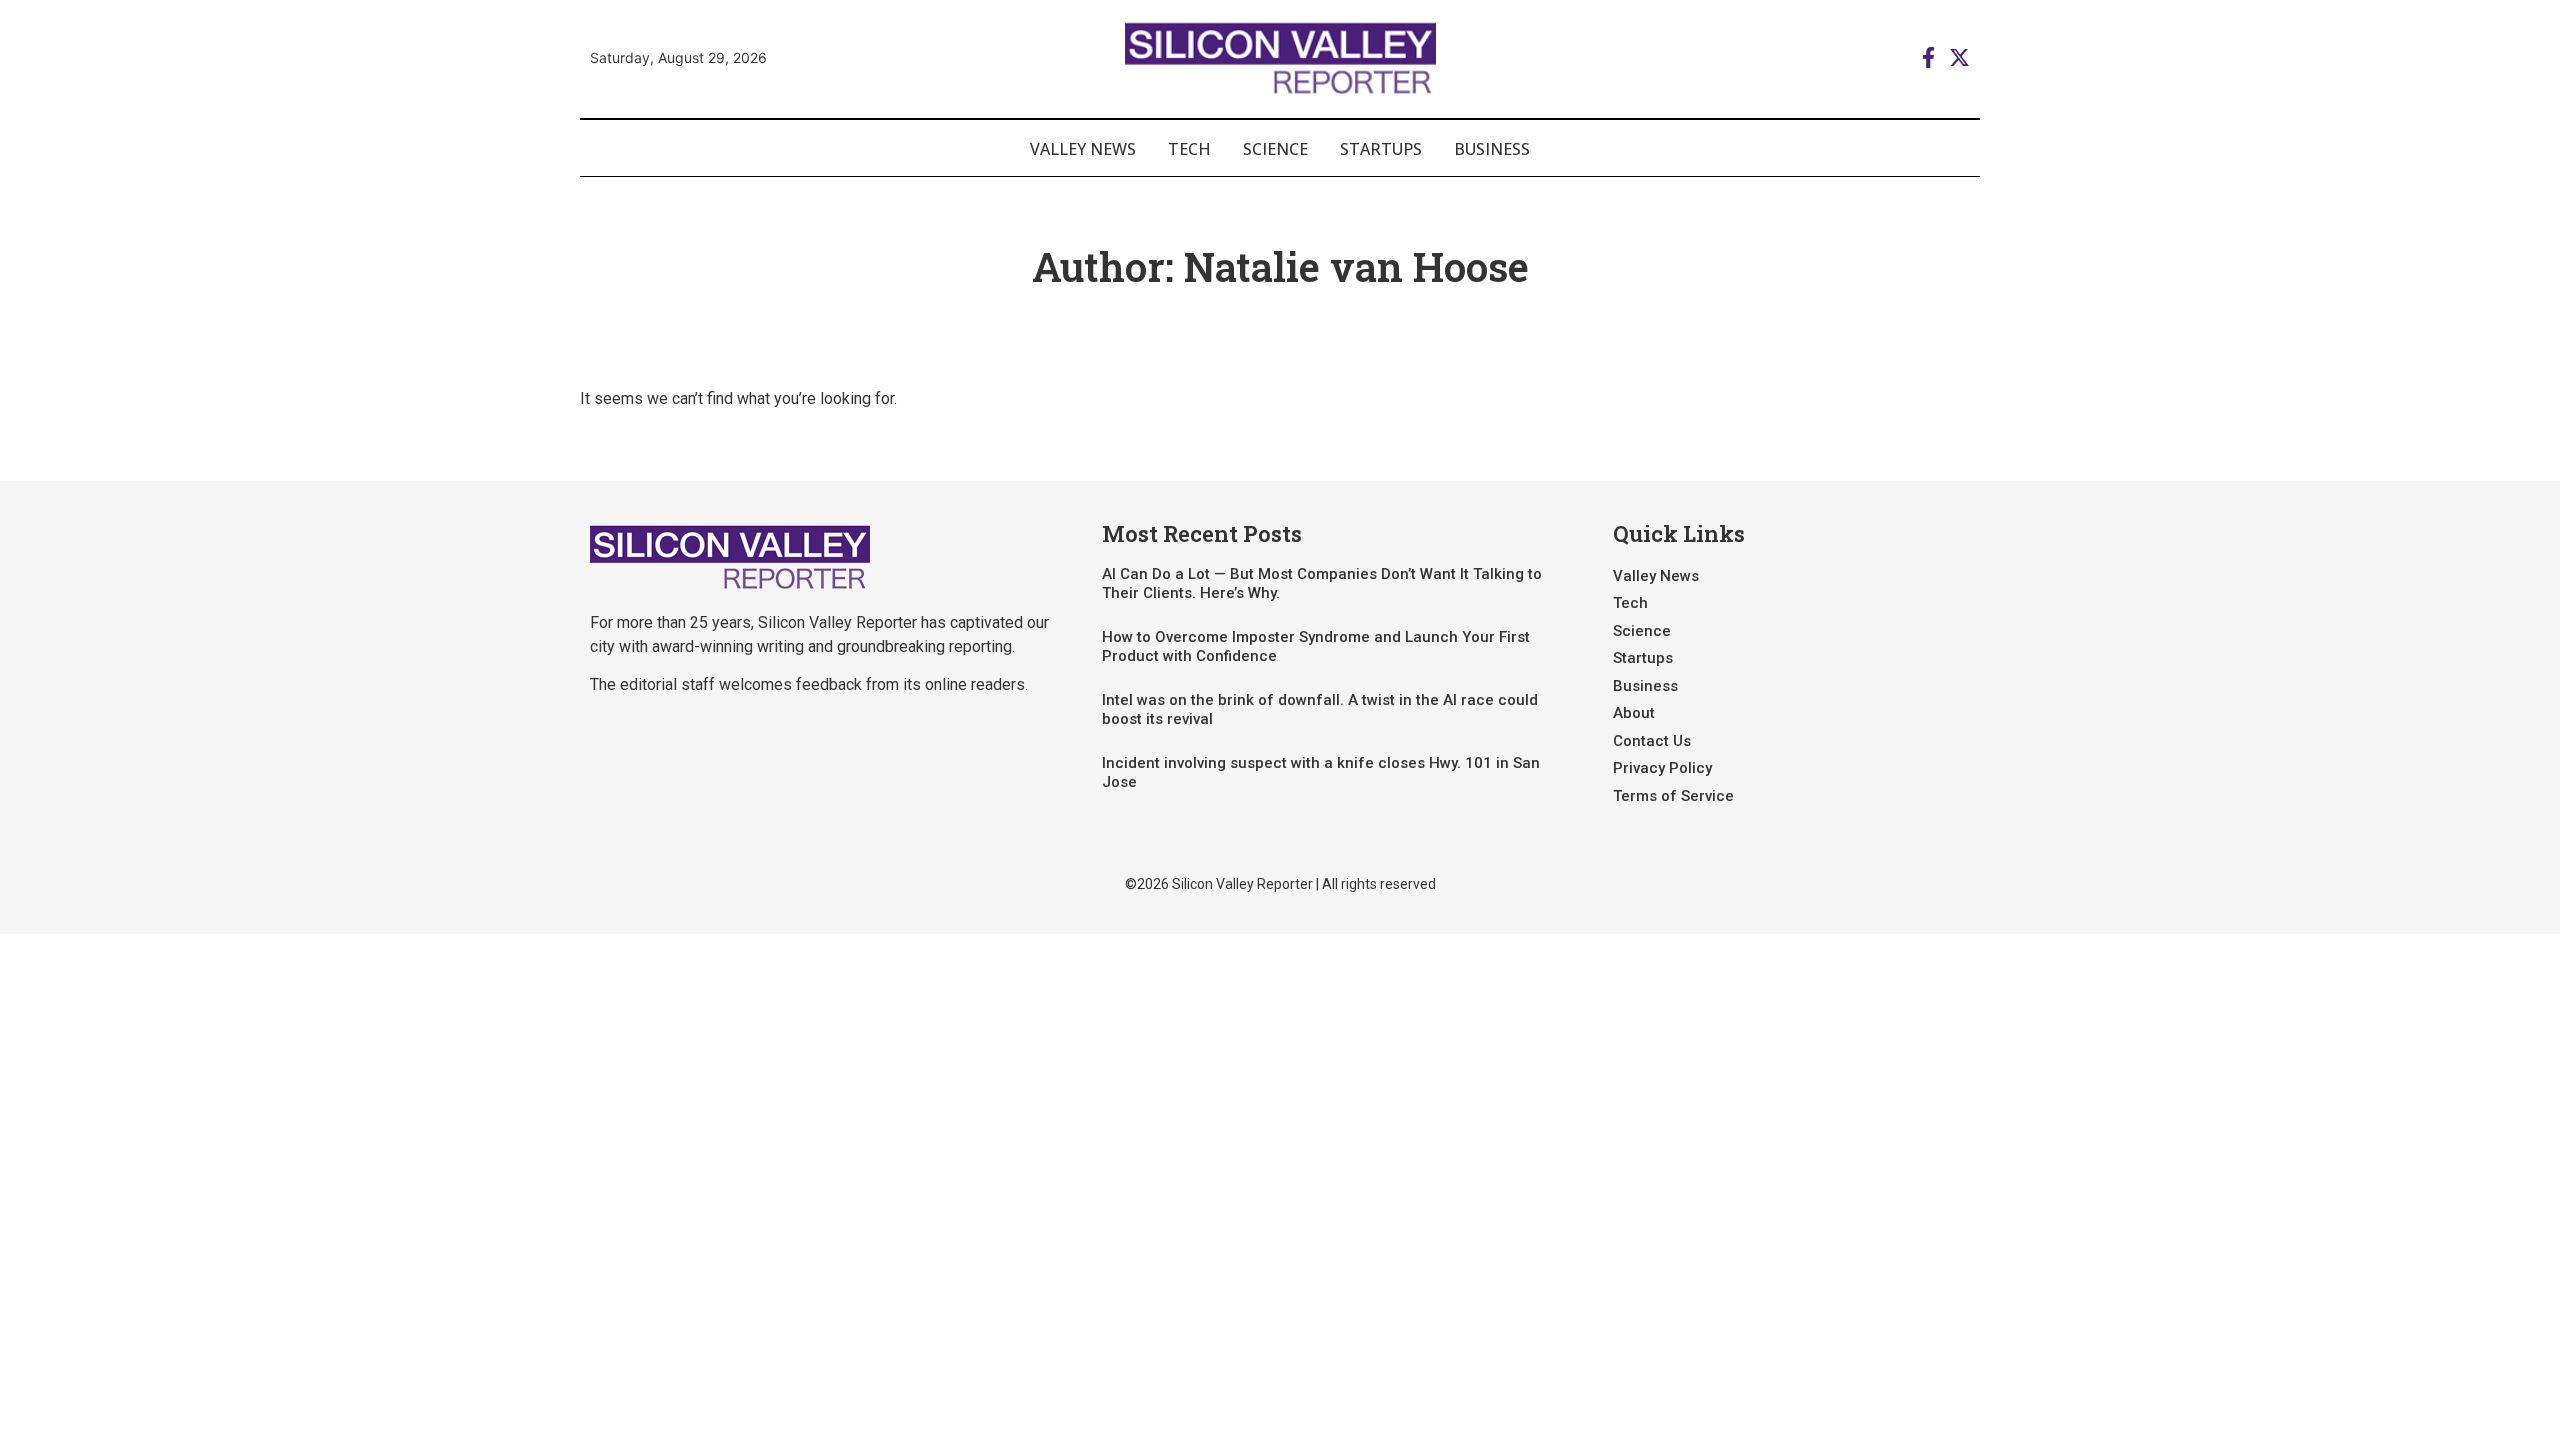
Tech (1189, 149)
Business (1492, 149)
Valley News (1083, 149)
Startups (1381, 149)
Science (1275, 149)
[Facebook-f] (1928, 57)
